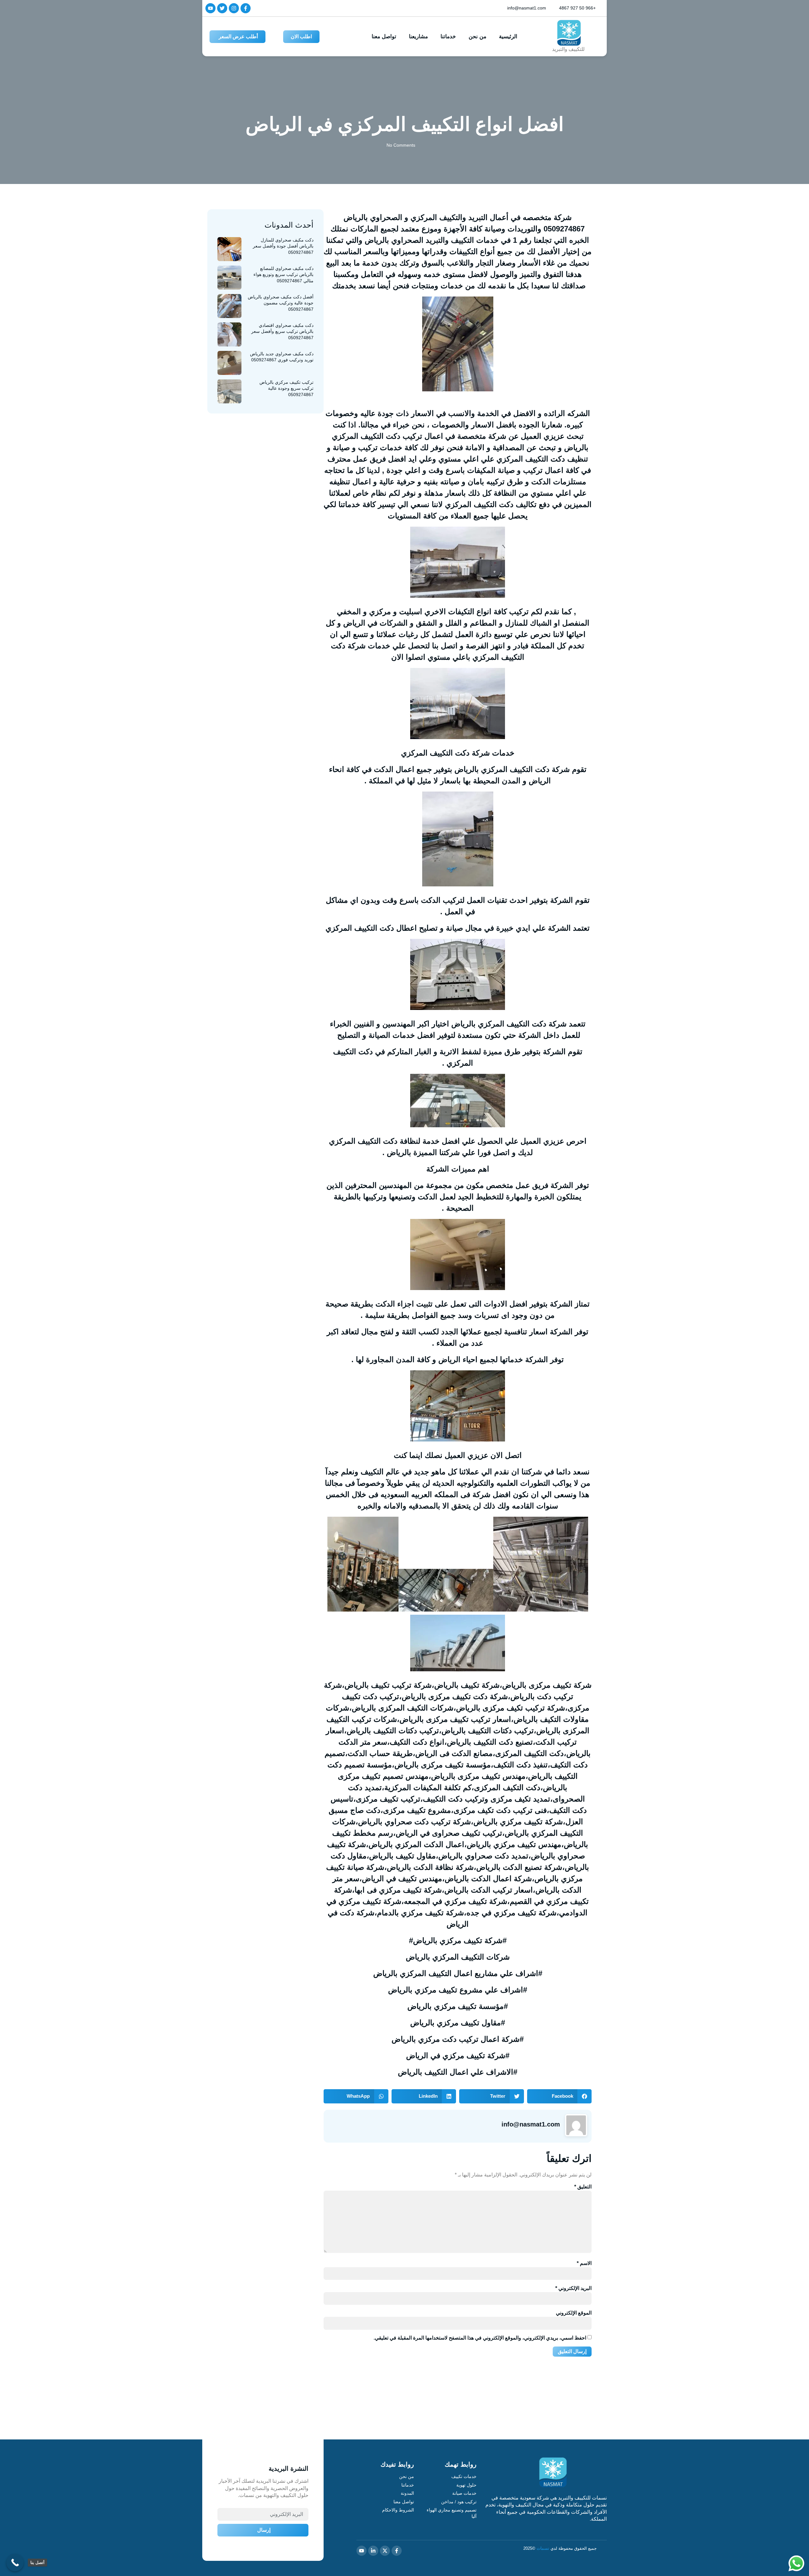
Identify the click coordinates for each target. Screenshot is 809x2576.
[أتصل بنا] (15, 2563)
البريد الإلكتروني (573, 2288)
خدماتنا (448, 37)
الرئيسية (508, 37)
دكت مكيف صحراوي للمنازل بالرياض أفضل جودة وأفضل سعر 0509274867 (283, 246)
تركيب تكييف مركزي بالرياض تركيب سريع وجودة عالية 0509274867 (286, 388)
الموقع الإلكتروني (574, 2313)
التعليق (583, 2187)
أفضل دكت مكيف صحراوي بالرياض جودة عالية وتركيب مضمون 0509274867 (281, 303)
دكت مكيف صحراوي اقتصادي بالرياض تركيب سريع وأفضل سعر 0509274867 (282, 331)
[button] (560, 2096)
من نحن (477, 37)
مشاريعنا (418, 37)
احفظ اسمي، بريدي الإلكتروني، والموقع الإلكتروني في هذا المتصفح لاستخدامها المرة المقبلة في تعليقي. (480, 2338)
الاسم (584, 2263)
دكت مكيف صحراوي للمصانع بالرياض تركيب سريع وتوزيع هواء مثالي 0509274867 (283, 275)
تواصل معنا (384, 37)
